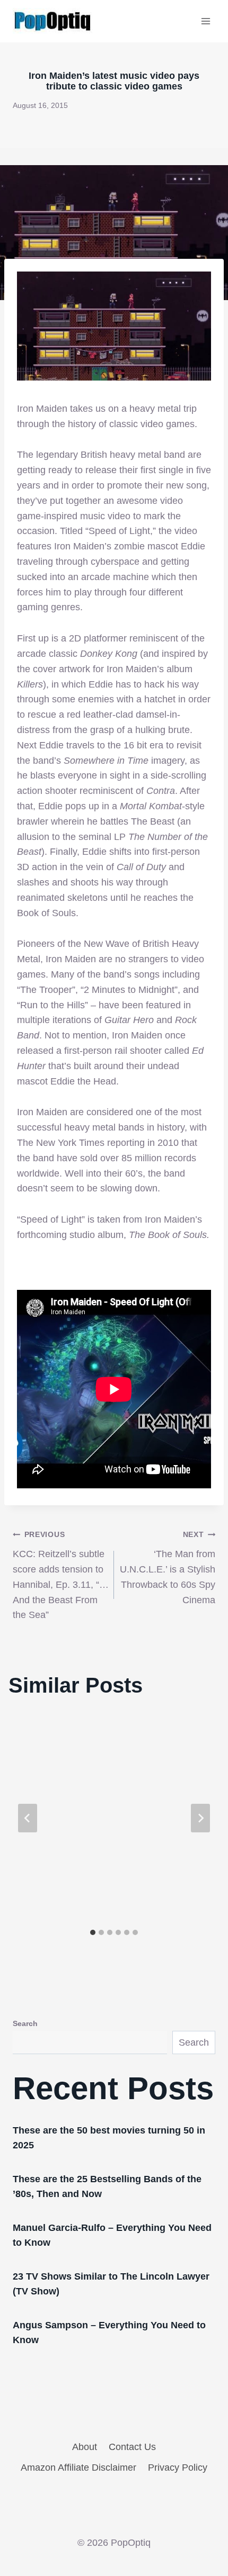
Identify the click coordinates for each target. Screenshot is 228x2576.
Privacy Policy (178, 2467)
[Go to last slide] (28, 1818)
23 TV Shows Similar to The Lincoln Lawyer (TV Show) (111, 2284)
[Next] (200, 1818)
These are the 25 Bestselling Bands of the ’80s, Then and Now (107, 2186)
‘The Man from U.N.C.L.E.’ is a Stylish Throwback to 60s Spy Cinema (168, 1567)
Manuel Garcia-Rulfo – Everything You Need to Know (112, 2235)
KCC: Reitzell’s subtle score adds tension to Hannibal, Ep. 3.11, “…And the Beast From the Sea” (61, 1575)
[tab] (93, 1932)
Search (25, 2023)
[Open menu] (205, 21)
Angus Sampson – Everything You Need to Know (109, 2333)
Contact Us (132, 2447)
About (85, 2447)
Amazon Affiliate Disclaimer (78, 2467)
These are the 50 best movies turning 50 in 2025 (109, 2138)
